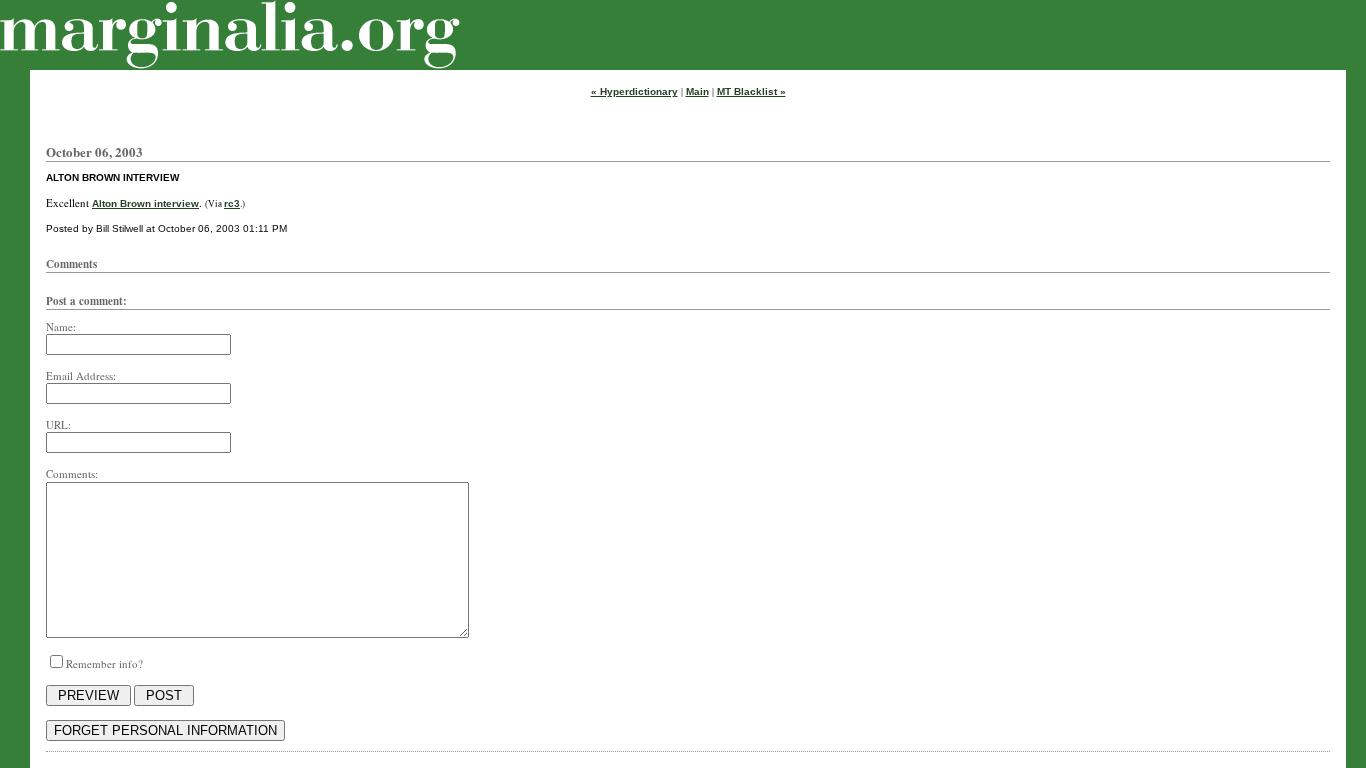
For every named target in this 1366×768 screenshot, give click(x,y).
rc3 (232, 203)
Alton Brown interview (145, 203)
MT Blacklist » (751, 91)
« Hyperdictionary (634, 91)
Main (697, 91)
